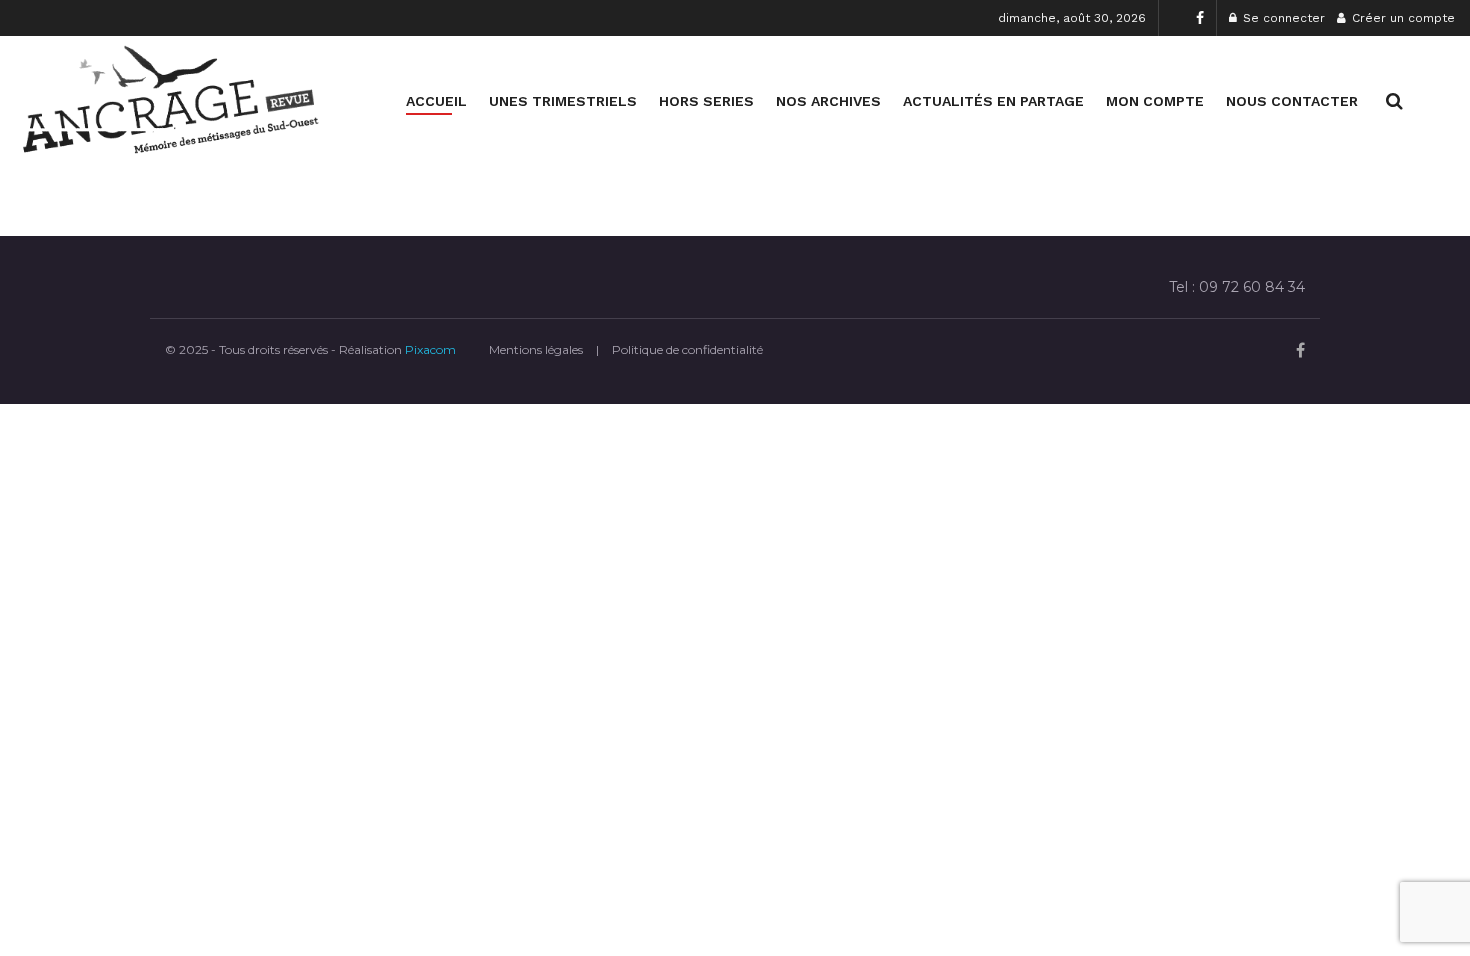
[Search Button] (1394, 101)
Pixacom (430, 349)
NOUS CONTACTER (1292, 101)
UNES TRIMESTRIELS (563, 101)
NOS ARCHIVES (828, 101)
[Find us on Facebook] (1200, 18)
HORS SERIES (706, 101)
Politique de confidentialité (687, 349)
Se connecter (1282, 18)
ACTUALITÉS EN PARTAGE (993, 101)
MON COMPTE (1155, 101)
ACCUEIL (436, 101)
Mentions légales (536, 349)
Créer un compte (1401, 18)
